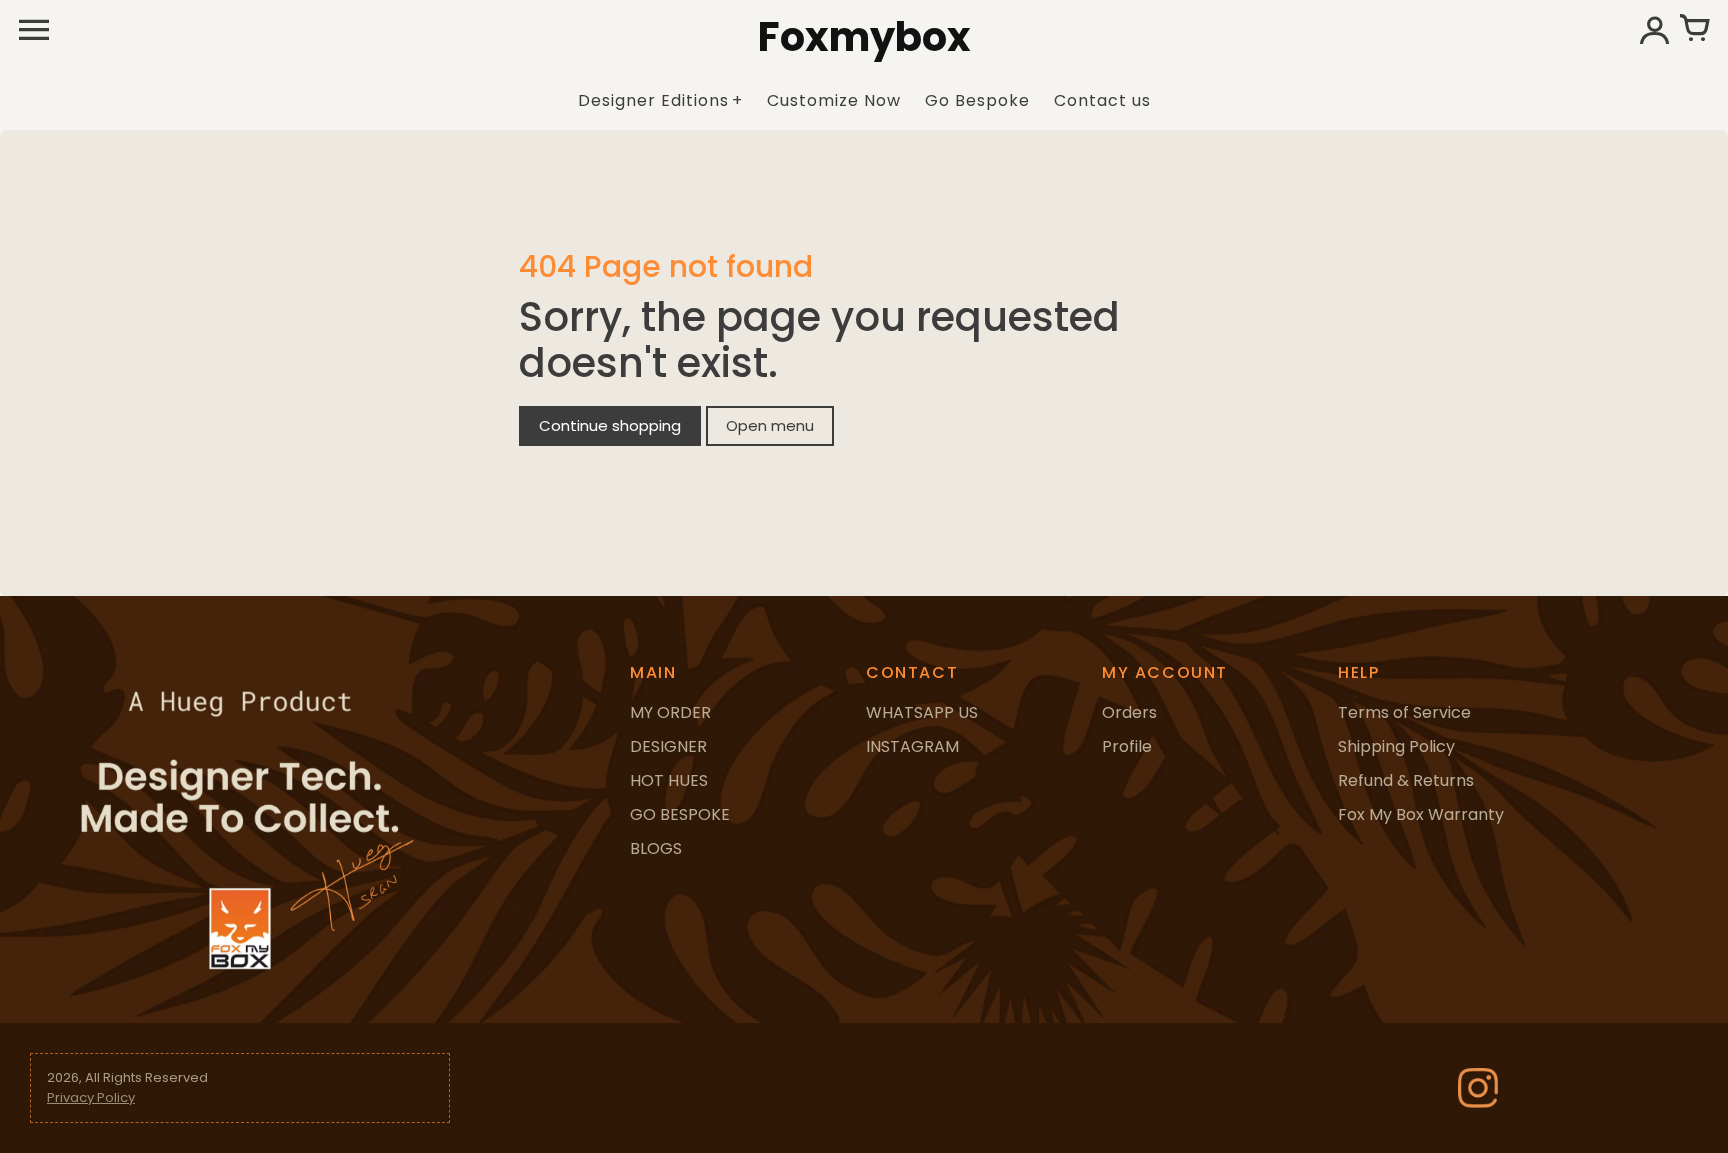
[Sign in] (1654, 30)
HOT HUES (669, 780)
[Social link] (1478, 1088)
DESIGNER (668, 746)
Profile (1127, 746)
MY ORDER (670, 712)
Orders (1129, 712)
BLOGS (656, 848)
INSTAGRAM (912, 746)
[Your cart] (1694, 30)
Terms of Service (1404, 712)
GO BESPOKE (680, 814)
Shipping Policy (1396, 746)
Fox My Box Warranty (1421, 814)
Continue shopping (610, 425)
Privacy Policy (91, 1097)
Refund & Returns (1406, 780)
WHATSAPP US (922, 712)
